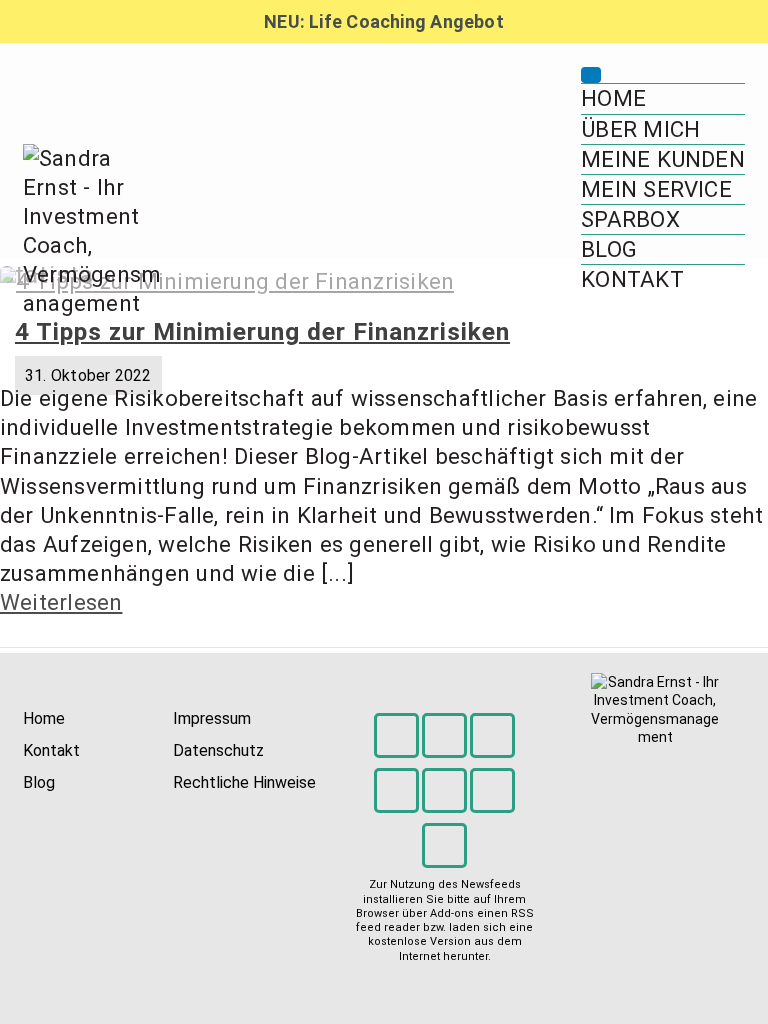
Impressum (212, 718)
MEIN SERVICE (656, 189)
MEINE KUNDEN (663, 159)
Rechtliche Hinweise (244, 782)
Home (44, 718)
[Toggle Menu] (591, 75)
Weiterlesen (61, 602)
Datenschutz (218, 750)
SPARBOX (630, 219)
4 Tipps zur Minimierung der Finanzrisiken (262, 331)
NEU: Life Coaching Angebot (384, 21)
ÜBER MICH (640, 129)
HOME (613, 98)
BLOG (609, 249)
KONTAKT (632, 279)
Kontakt (51, 750)
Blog (39, 782)
